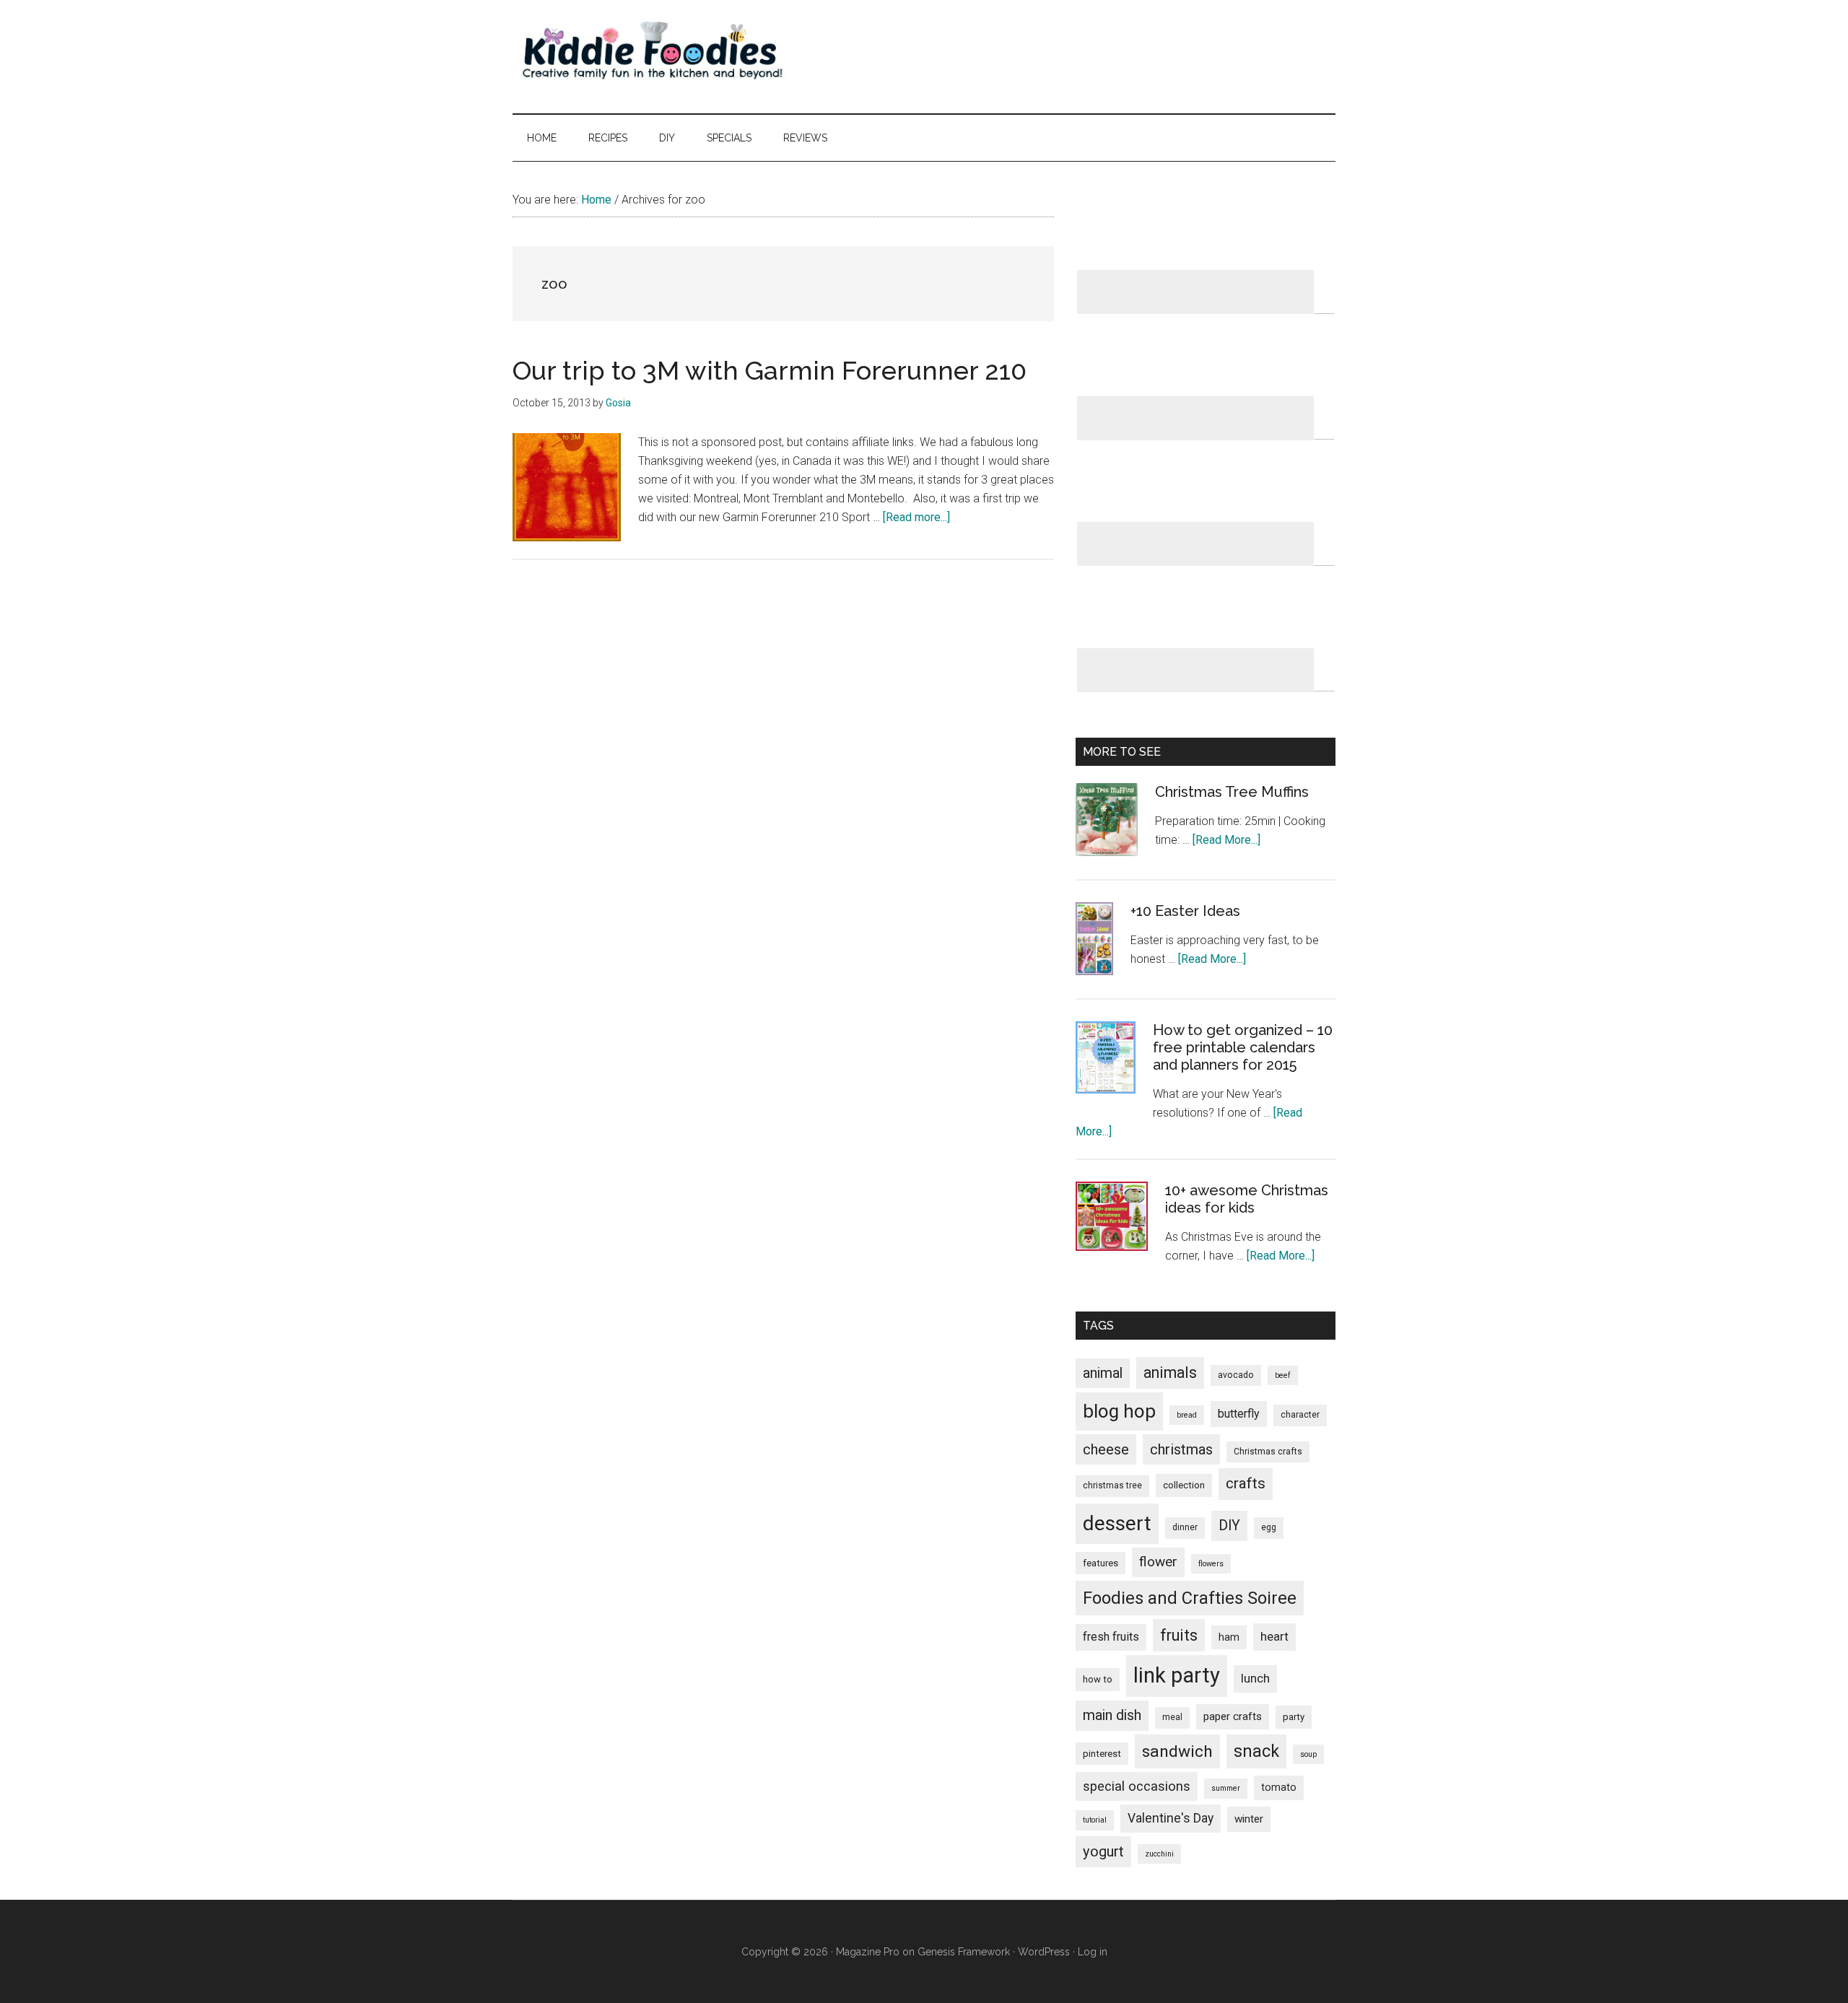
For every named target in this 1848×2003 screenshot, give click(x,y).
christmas (1181, 1449)
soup (1308, 1754)
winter (1249, 1819)
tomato (1279, 1787)
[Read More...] (1226, 840)
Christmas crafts (1268, 1452)
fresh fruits (1111, 1637)
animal (1103, 1373)
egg (1269, 1527)
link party (1177, 1675)
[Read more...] (916, 517)
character (1300, 1415)
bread (1187, 1415)
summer (1226, 1788)
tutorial (1095, 1820)
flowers (1211, 1564)
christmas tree (1112, 1485)
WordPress (1044, 1952)
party (1294, 1717)
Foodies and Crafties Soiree (1190, 1598)
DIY (1229, 1526)
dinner (1185, 1527)
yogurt (1103, 1851)
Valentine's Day (1171, 1818)
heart (1274, 1636)
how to (1098, 1679)
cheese (1106, 1449)
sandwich (1177, 1751)
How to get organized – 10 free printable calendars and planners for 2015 (1243, 1047)
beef (1283, 1375)
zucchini (1159, 1854)
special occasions (1137, 1786)
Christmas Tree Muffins (1232, 792)
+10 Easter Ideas (1185, 911)
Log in (1093, 1952)
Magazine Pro (868, 1952)
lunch (1255, 1678)
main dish (1112, 1715)
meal (1172, 1717)
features (1100, 1563)
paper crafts (1233, 1716)
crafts (1246, 1483)
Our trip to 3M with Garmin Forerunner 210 (770, 370)
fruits (1179, 1635)
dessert (1117, 1523)
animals (1170, 1373)
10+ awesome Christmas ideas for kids (1247, 1199)
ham (1229, 1637)
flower (1158, 1562)
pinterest (1102, 1754)
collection (1184, 1485)
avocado (1236, 1375)
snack (1256, 1751)
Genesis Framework (964, 1952)
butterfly (1239, 1414)
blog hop (1119, 1411)
